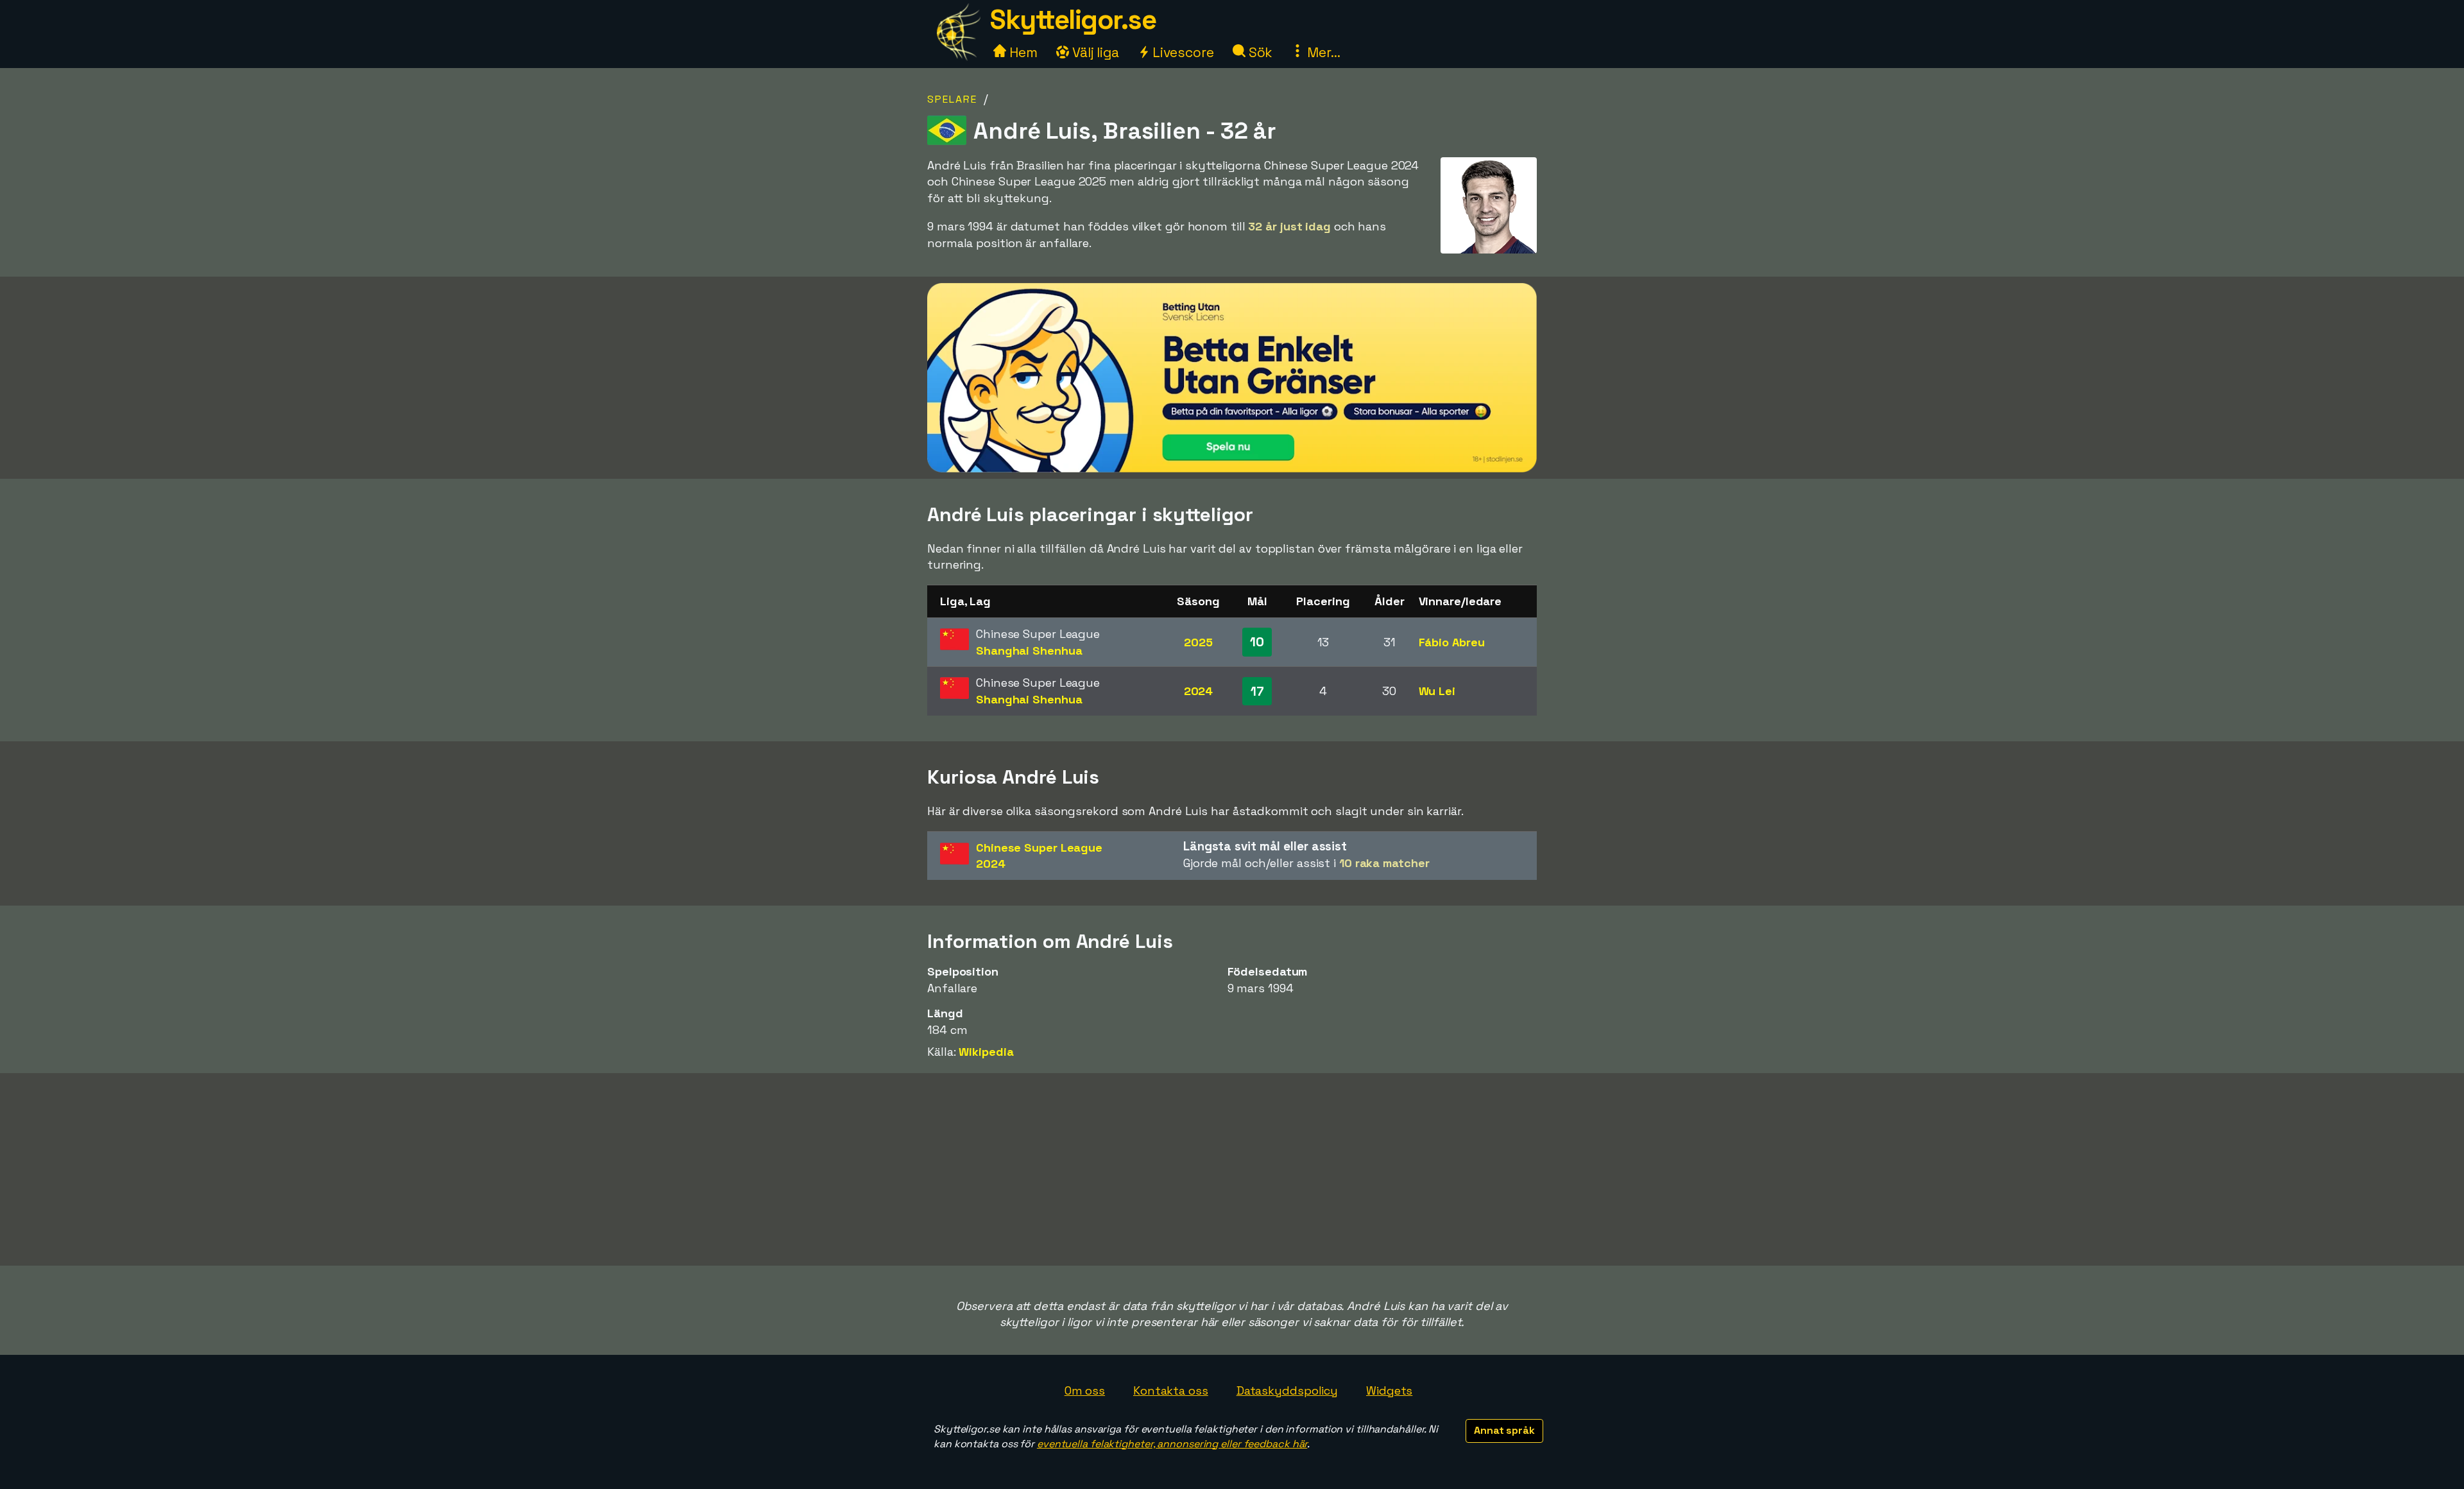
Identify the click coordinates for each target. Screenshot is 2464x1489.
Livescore (1182, 52)
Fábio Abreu (1452, 642)
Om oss (1085, 1390)
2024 (1199, 691)
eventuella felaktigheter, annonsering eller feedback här (1172, 1444)
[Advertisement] (1232, 1169)
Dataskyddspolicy (1287, 1390)
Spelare (952, 99)
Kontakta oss (1171, 1390)
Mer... (1322, 52)
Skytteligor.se (1073, 20)
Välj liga (1094, 52)
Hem (1022, 52)
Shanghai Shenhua (1029, 650)
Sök (1259, 52)
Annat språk (1504, 1430)
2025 (1198, 642)
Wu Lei (1437, 691)
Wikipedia (986, 1052)
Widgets (1389, 1390)
